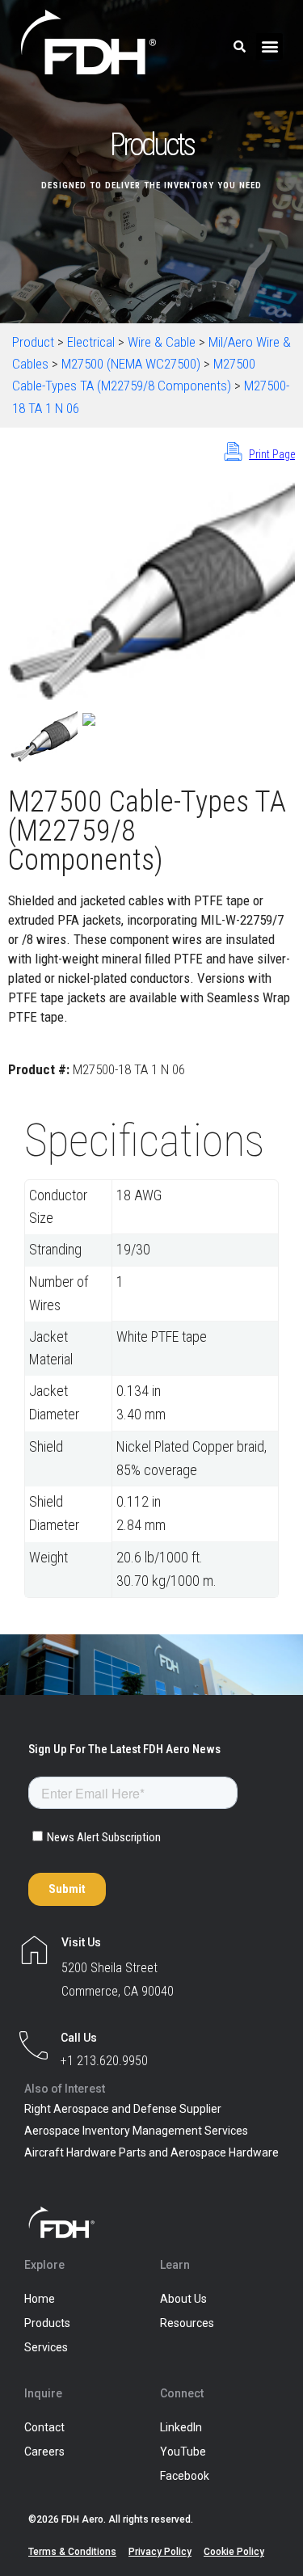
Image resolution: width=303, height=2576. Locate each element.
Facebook (185, 2476)
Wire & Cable (162, 342)
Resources (187, 2323)
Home (40, 2299)
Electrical (91, 342)
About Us (183, 2299)
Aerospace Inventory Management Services (136, 2131)
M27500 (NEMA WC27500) (131, 364)
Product (33, 342)
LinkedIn (181, 2427)
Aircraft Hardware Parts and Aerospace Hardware (151, 2152)
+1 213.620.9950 (104, 2061)
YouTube (183, 2452)
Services (46, 2347)
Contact (44, 2427)
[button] (269, 46)
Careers (44, 2452)
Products (47, 2323)
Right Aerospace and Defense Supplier (123, 2109)
